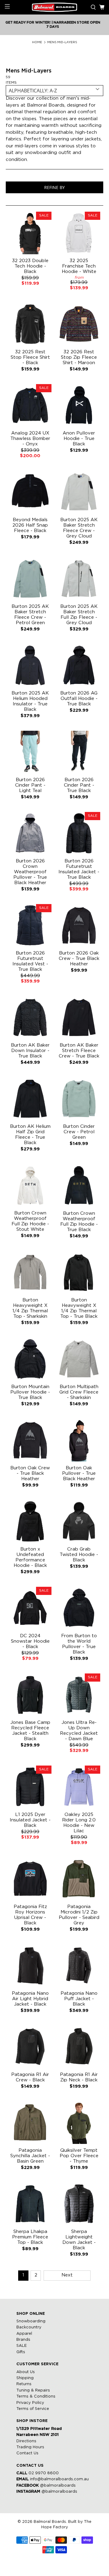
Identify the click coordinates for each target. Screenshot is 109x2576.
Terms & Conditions (36, 2396)
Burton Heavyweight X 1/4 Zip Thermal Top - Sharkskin (30, 1308)
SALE (21, 2346)
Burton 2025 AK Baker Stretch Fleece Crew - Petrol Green (30, 615)
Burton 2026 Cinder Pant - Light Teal (30, 785)
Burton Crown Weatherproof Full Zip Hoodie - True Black (79, 1222)
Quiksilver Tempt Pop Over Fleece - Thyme (79, 2156)
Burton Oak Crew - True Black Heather (30, 1473)
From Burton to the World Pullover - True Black (79, 1644)
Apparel (24, 2334)
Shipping (25, 2378)
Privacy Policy (30, 2403)
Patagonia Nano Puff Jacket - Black (79, 1999)
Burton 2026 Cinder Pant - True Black (79, 785)
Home (37, 42)
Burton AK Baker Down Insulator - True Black (30, 1051)
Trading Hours (30, 2447)
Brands (23, 2340)
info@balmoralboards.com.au (59, 2479)
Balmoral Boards (50, 2522)
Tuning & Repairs (33, 2390)
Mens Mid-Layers (62, 42)
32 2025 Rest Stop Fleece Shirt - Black (30, 357)
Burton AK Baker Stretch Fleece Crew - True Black (79, 1051)
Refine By (54, 187)
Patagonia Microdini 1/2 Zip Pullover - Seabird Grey (79, 1915)
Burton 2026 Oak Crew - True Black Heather (79, 959)
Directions (26, 2441)
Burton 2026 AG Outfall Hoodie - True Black (79, 699)
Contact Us (27, 2453)
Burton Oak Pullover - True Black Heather (79, 1473)
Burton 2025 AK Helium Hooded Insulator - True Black (30, 701)
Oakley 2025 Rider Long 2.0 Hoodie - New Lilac (79, 1823)
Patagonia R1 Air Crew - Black (30, 2077)
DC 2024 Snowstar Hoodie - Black (30, 1641)
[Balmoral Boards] (54, 7)
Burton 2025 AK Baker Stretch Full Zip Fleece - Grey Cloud (79, 615)
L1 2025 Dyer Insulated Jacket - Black (30, 1820)
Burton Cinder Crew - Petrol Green (79, 1132)
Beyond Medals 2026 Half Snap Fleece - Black (30, 525)
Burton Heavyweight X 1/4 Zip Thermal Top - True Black (79, 1308)
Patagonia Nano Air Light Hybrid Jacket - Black (30, 1999)
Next (67, 2275)
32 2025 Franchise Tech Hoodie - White (79, 266)
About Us (26, 2372)
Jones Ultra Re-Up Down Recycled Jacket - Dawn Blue (79, 1731)
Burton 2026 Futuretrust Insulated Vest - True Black (30, 961)
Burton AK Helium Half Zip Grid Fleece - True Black (30, 1135)
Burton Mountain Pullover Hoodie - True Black (30, 1392)
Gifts (21, 2352)
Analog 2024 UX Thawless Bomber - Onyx (30, 439)
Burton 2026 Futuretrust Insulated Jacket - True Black (79, 869)
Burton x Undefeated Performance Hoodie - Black (30, 1557)
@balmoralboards (58, 2486)
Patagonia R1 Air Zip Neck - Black (79, 2077)
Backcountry (29, 2327)
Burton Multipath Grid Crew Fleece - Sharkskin (79, 1392)
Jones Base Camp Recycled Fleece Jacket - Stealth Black (30, 1731)
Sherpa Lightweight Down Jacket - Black (79, 2240)
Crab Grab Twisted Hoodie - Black (79, 1555)
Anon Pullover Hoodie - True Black (79, 439)
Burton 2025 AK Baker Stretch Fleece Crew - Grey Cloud (79, 528)
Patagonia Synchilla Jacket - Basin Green (30, 2156)
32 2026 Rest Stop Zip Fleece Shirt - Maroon (79, 357)
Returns (24, 2384)
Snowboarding (31, 2321)
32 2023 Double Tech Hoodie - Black (30, 266)
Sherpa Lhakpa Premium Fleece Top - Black (30, 2237)
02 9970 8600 (44, 2473)
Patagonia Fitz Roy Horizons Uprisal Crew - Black (30, 1915)
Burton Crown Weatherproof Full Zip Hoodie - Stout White (30, 1221)
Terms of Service (33, 2409)
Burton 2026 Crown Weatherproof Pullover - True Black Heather (30, 872)
